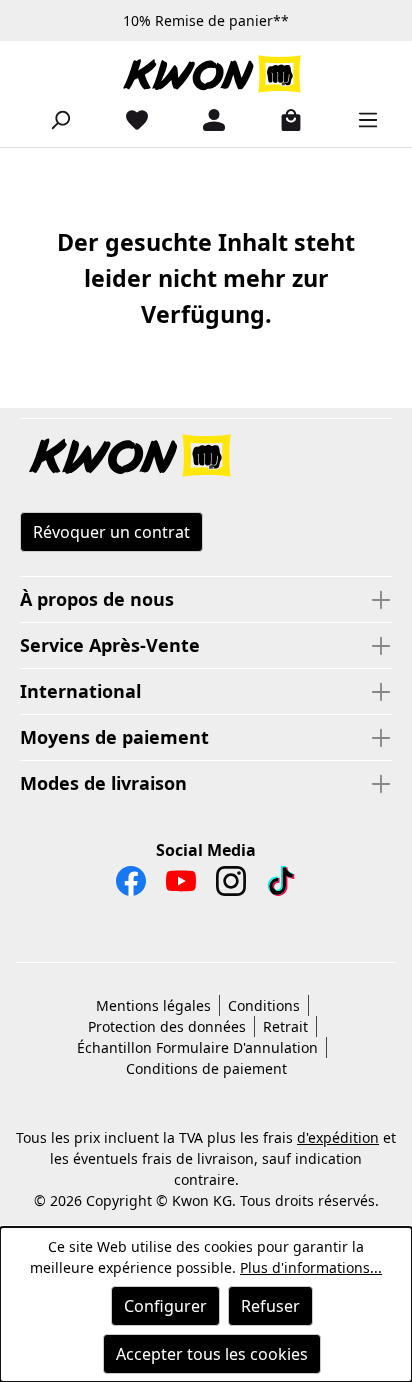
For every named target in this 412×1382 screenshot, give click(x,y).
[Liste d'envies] (129, 119)
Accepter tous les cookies (212, 1354)
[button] (206, 457)
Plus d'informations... (311, 1267)
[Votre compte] (206, 119)
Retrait (285, 1026)
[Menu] (360, 119)
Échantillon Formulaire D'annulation (197, 1047)
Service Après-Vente (110, 645)
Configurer (165, 1306)
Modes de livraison (103, 783)
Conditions (264, 1005)
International (80, 691)
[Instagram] (231, 886)
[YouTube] (181, 886)
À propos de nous (97, 599)
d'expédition (338, 1137)
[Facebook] (131, 886)
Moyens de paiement (114, 737)
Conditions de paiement (206, 1068)
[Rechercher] (52, 119)
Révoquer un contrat (111, 532)
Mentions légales (153, 1005)
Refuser (270, 1306)
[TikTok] (281, 886)
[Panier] (283, 119)
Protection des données (167, 1026)
